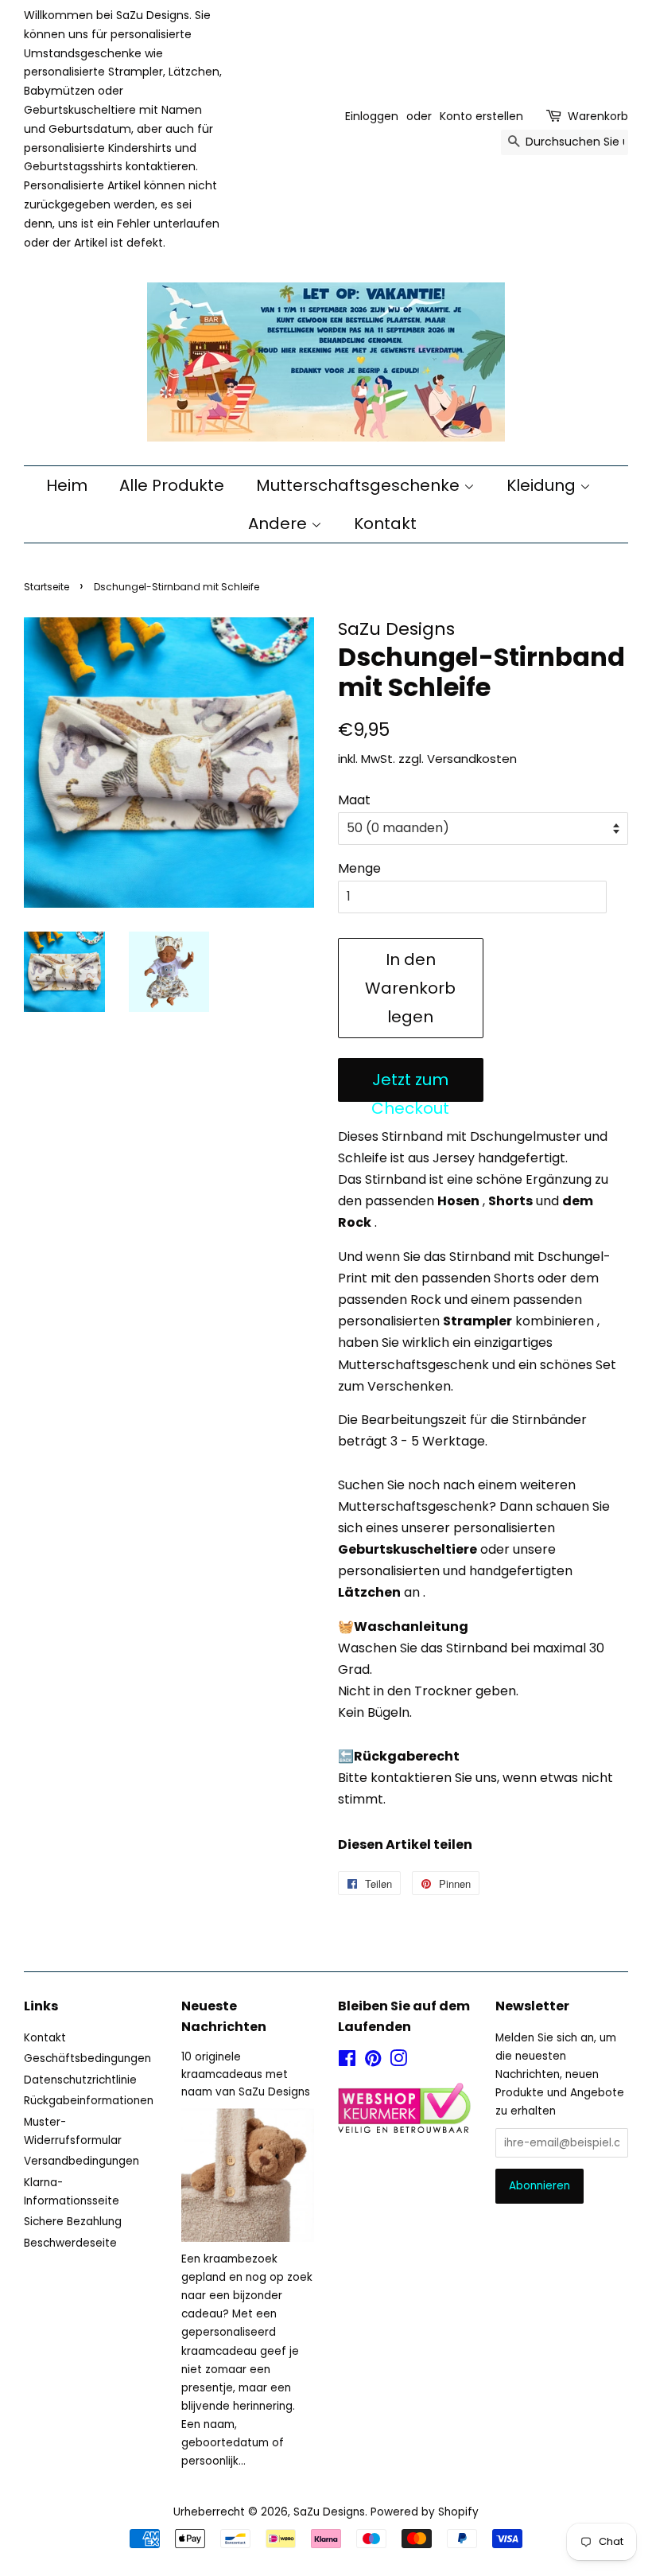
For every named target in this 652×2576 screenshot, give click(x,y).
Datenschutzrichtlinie (80, 2080)
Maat (354, 800)
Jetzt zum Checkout (410, 1085)
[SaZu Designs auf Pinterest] (373, 2062)
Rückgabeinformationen (89, 2101)
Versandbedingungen (81, 2161)
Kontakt (385, 523)
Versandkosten (472, 759)
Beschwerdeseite (70, 2243)
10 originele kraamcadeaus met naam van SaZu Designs (246, 2074)
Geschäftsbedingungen (87, 2058)
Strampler (477, 1321)
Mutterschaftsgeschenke (360, 485)
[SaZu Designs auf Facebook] (347, 2062)
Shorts (510, 1201)
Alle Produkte (172, 485)
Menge (359, 868)
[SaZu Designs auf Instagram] (398, 2062)
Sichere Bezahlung (73, 2222)
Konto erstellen (481, 116)
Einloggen (372, 116)
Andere (279, 523)
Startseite (47, 587)
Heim (67, 485)
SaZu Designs (329, 2512)
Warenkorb (598, 116)
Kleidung (543, 485)
